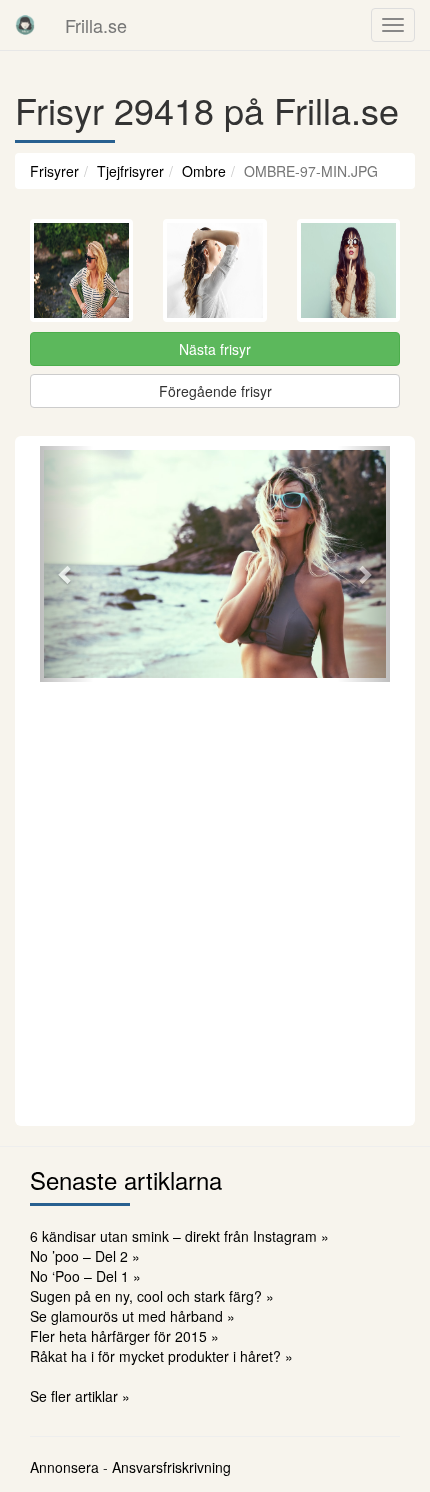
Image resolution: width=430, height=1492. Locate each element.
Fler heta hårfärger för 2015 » (124, 1336)
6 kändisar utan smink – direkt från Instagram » (179, 1236)
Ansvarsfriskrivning (171, 1467)
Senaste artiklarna (126, 1179)
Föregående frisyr (215, 391)
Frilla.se (96, 25)
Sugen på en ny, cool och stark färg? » (152, 1296)
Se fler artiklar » (80, 1396)
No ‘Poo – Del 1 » (85, 1276)
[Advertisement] (215, 901)
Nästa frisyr (215, 349)
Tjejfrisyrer (130, 171)
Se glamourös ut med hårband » (132, 1316)
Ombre (204, 171)
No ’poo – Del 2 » (85, 1256)
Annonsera (64, 1467)
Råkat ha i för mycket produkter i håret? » (161, 1356)
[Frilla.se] (25, 25)
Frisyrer (54, 171)
